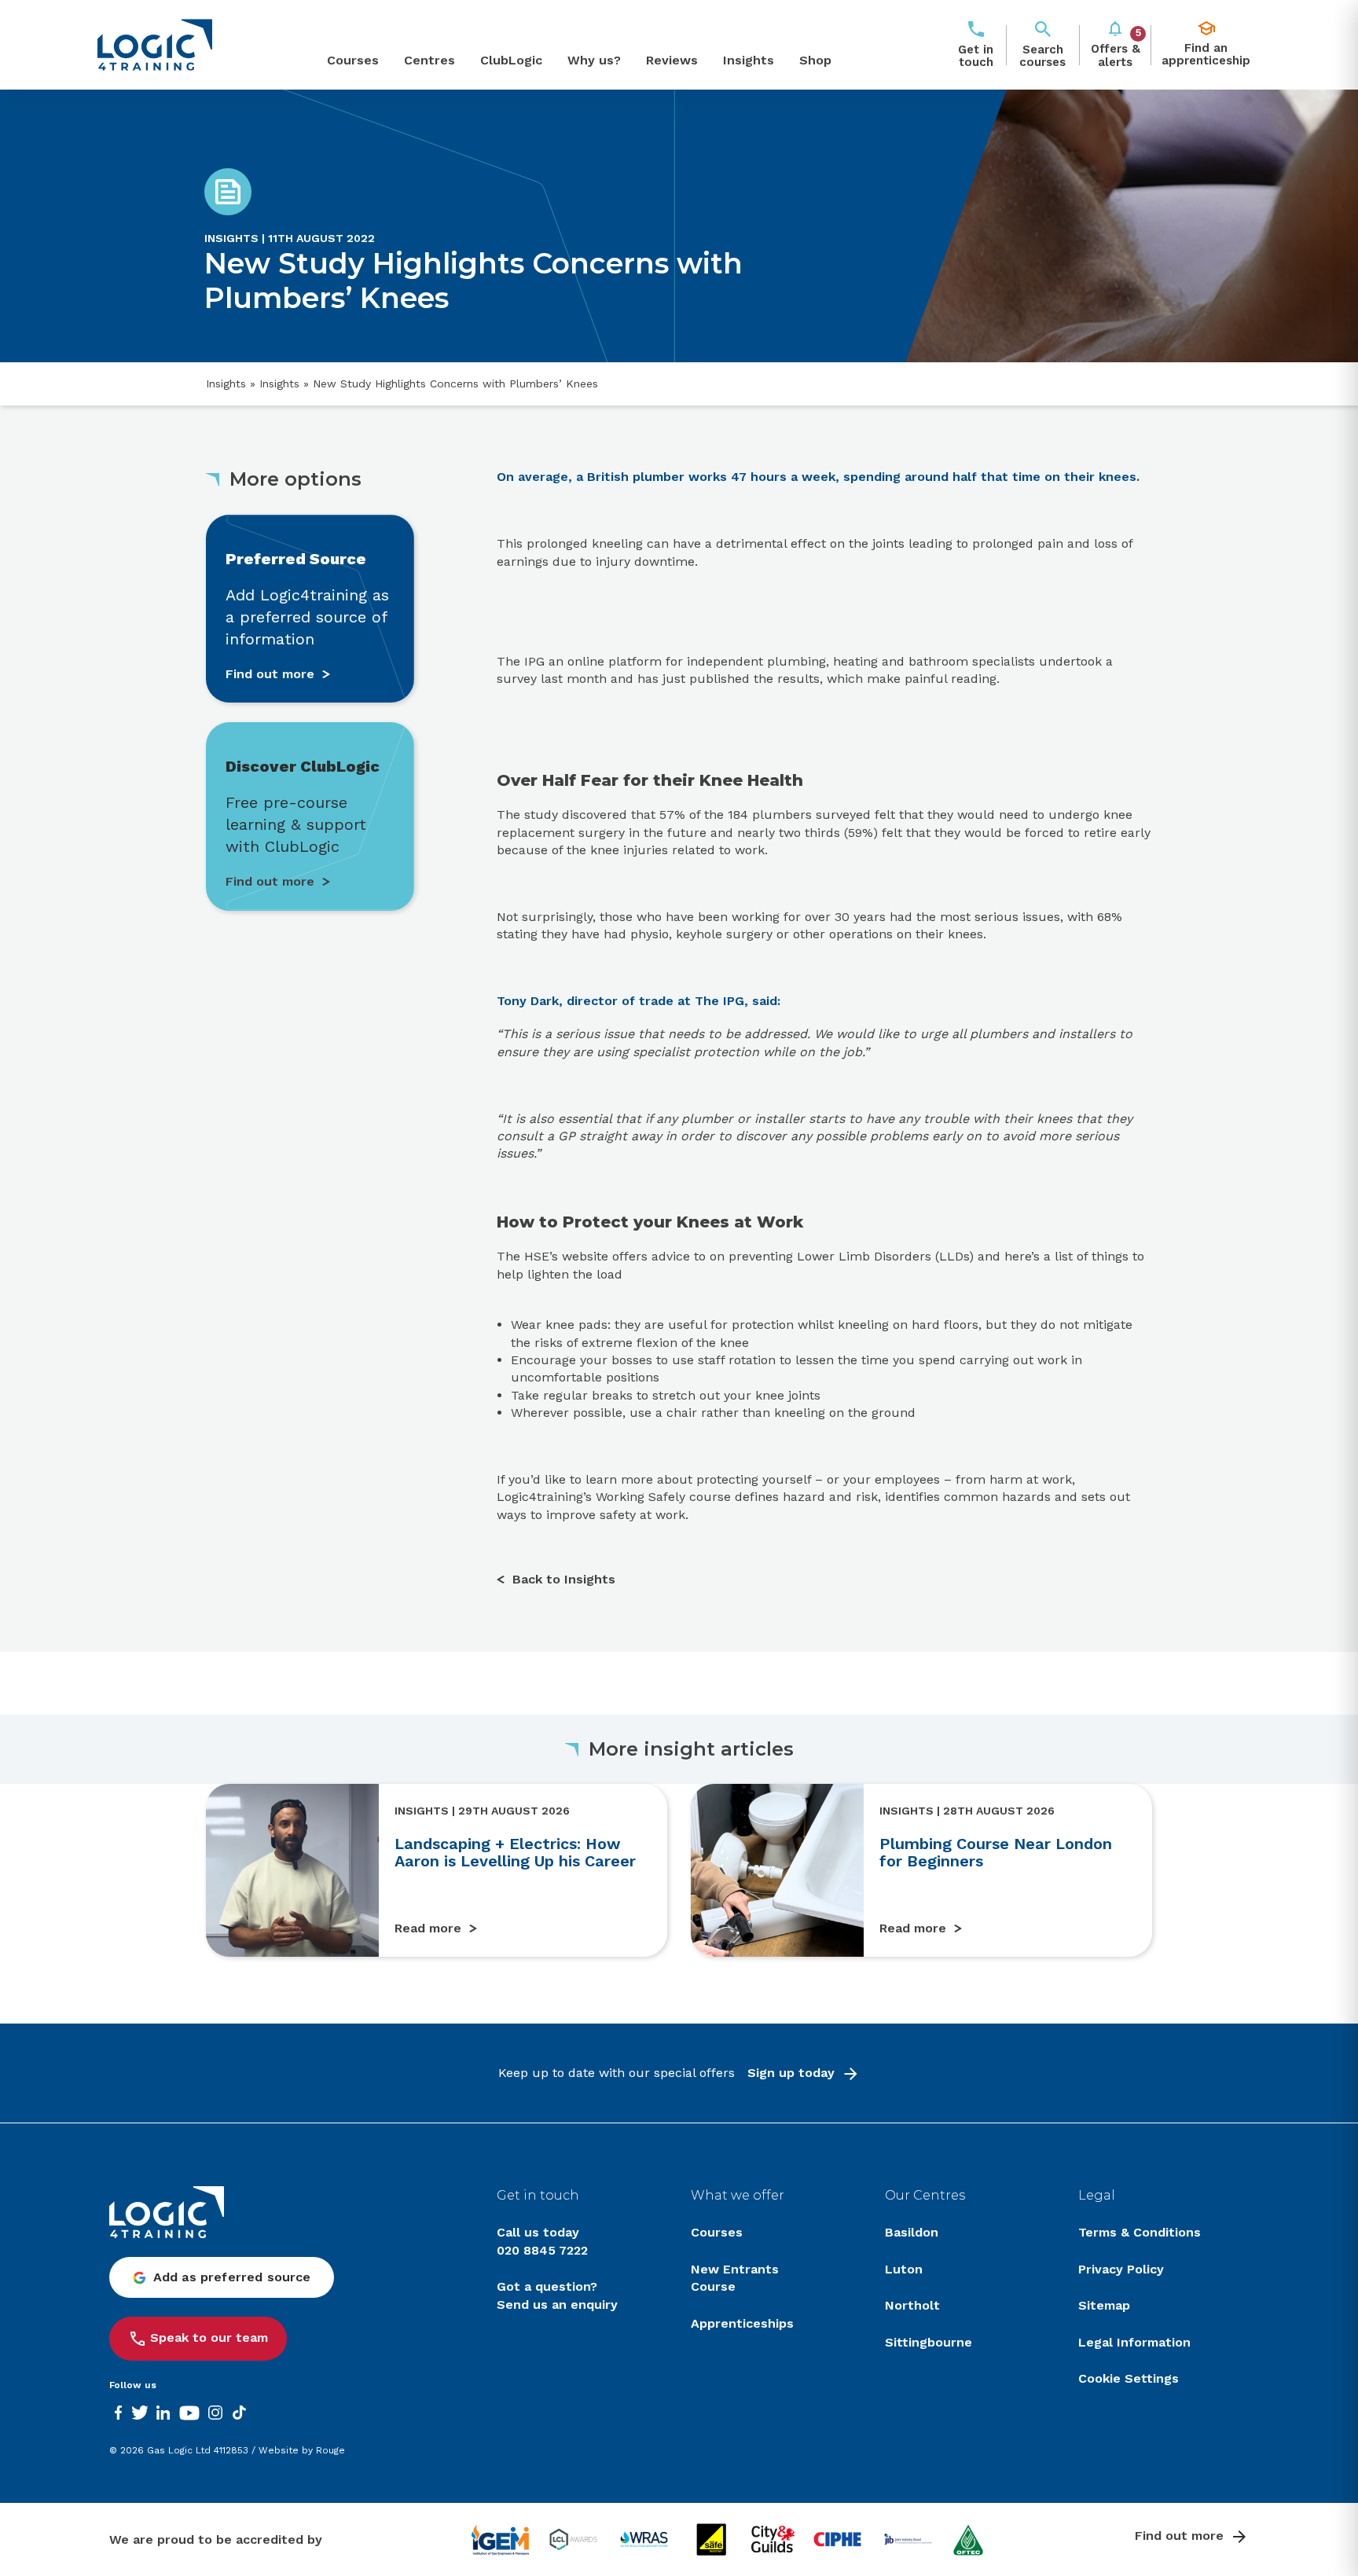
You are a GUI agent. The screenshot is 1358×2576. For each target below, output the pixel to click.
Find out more (1179, 2536)
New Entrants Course (735, 2278)
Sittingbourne (929, 2342)
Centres (429, 60)
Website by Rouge (302, 2450)
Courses (353, 60)
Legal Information (1134, 2342)
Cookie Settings (1129, 2378)
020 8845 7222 (542, 2250)
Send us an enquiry (557, 2304)
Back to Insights (564, 1579)
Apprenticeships (742, 2323)
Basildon (912, 2232)
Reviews (672, 60)
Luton (904, 2269)
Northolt (912, 2305)
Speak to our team (209, 2337)
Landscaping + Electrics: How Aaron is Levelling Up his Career (515, 1852)
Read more (428, 1928)
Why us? (594, 60)
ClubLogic (511, 60)
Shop (815, 60)
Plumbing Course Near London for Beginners (996, 1852)
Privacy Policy (1121, 2269)
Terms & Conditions (1140, 2232)
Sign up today (791, 2073)
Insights (749, 60)
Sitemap (1104, 2305)
